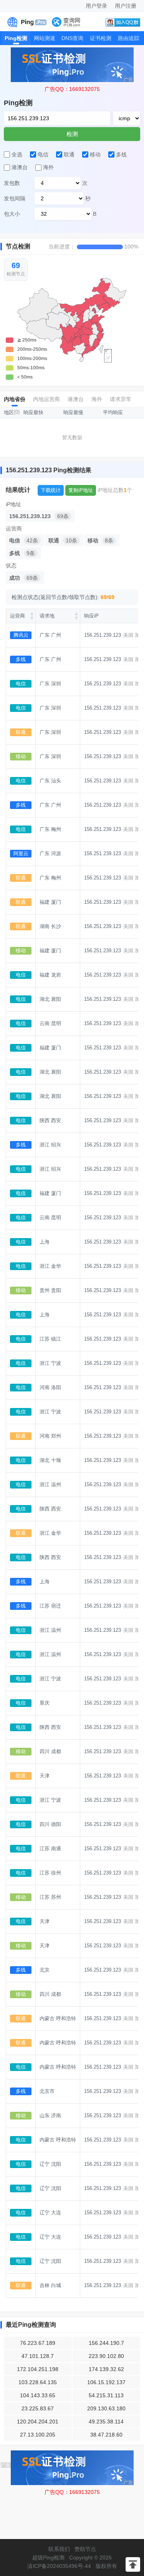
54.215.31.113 (106, 2395)
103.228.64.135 (38, 2382)
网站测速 (45, 38)
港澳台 (76, 399)
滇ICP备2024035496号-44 (59, 2566)
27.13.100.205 (38, 2435)
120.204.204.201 (38, 2422)
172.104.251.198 (38, 2369)
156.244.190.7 (106, 2343)
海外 (97, 399)
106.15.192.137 (106, 2382)
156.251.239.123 (103, 635)
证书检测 (101, 38)
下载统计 (51, 490)
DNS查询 (72, 38)
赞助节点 (85, 2549)
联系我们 (59, 2549)
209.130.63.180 (106, 2408)
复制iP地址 (81, 490)
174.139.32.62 (106, 2369)
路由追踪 (129, 38)
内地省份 (15, 399)
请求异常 (121, 399)
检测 (72, 134)
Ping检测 (16, 38)
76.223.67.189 (38, 2343)
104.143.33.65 (38, 2395)
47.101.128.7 (38, 2356)
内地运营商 (46, 399)
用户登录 (96, 6)
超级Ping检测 (48, 2558)
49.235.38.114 (106, 2422)
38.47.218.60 (106, 2435)
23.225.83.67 (38, 2408)
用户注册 (126, 6)
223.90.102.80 (106, 2356)
